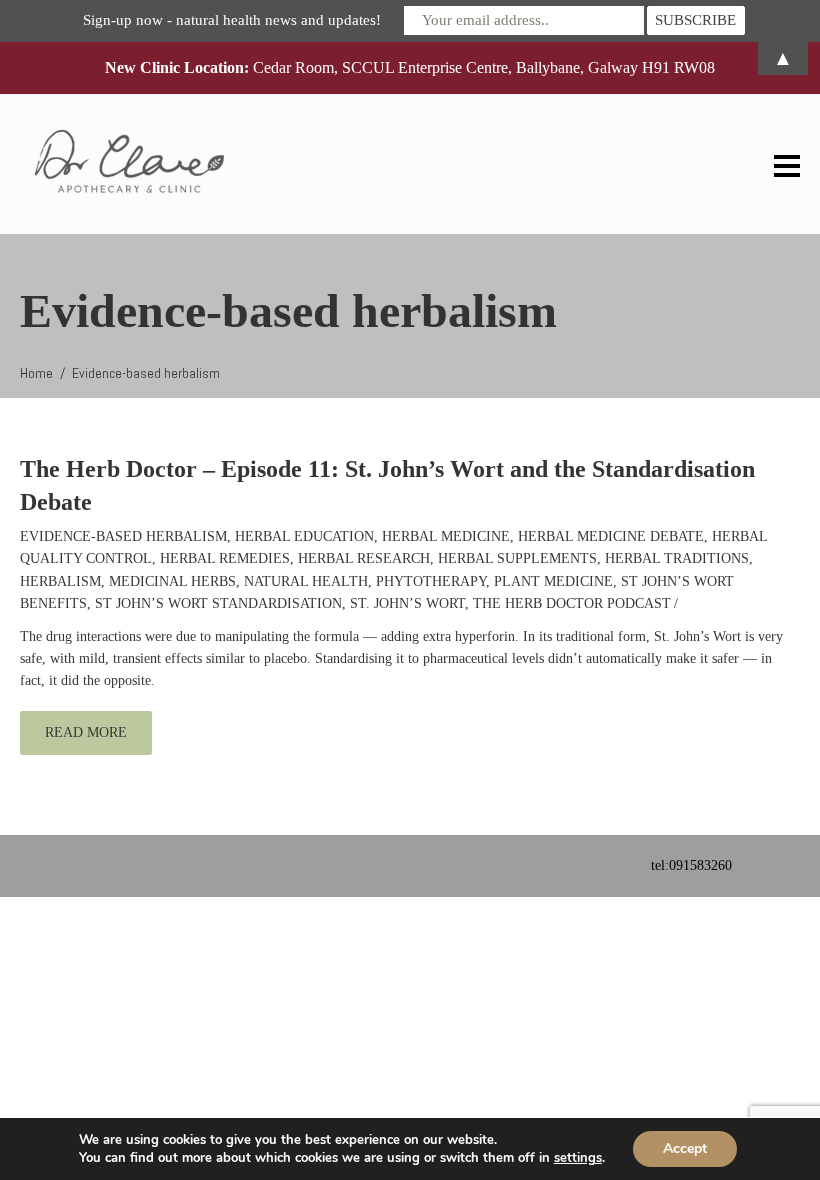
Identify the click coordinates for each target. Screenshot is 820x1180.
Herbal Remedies (225, 558)
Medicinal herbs (172, 581)
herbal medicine (446, 536)
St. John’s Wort (407, 603)
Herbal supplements (517, 558)
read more (86, 732)
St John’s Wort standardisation (218, 603)
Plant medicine (553, 581)
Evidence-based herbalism (123, 536)
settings (578, 1158)
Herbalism (60, 581)
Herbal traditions (677, 558)
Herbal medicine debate (611, 536)
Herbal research (364, 558)
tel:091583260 (691, 865)
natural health (306, 581)
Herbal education (304, 536)
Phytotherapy (431, 581)
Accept (685, 1148)
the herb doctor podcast (572, 603)
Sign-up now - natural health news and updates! (232, 20)
